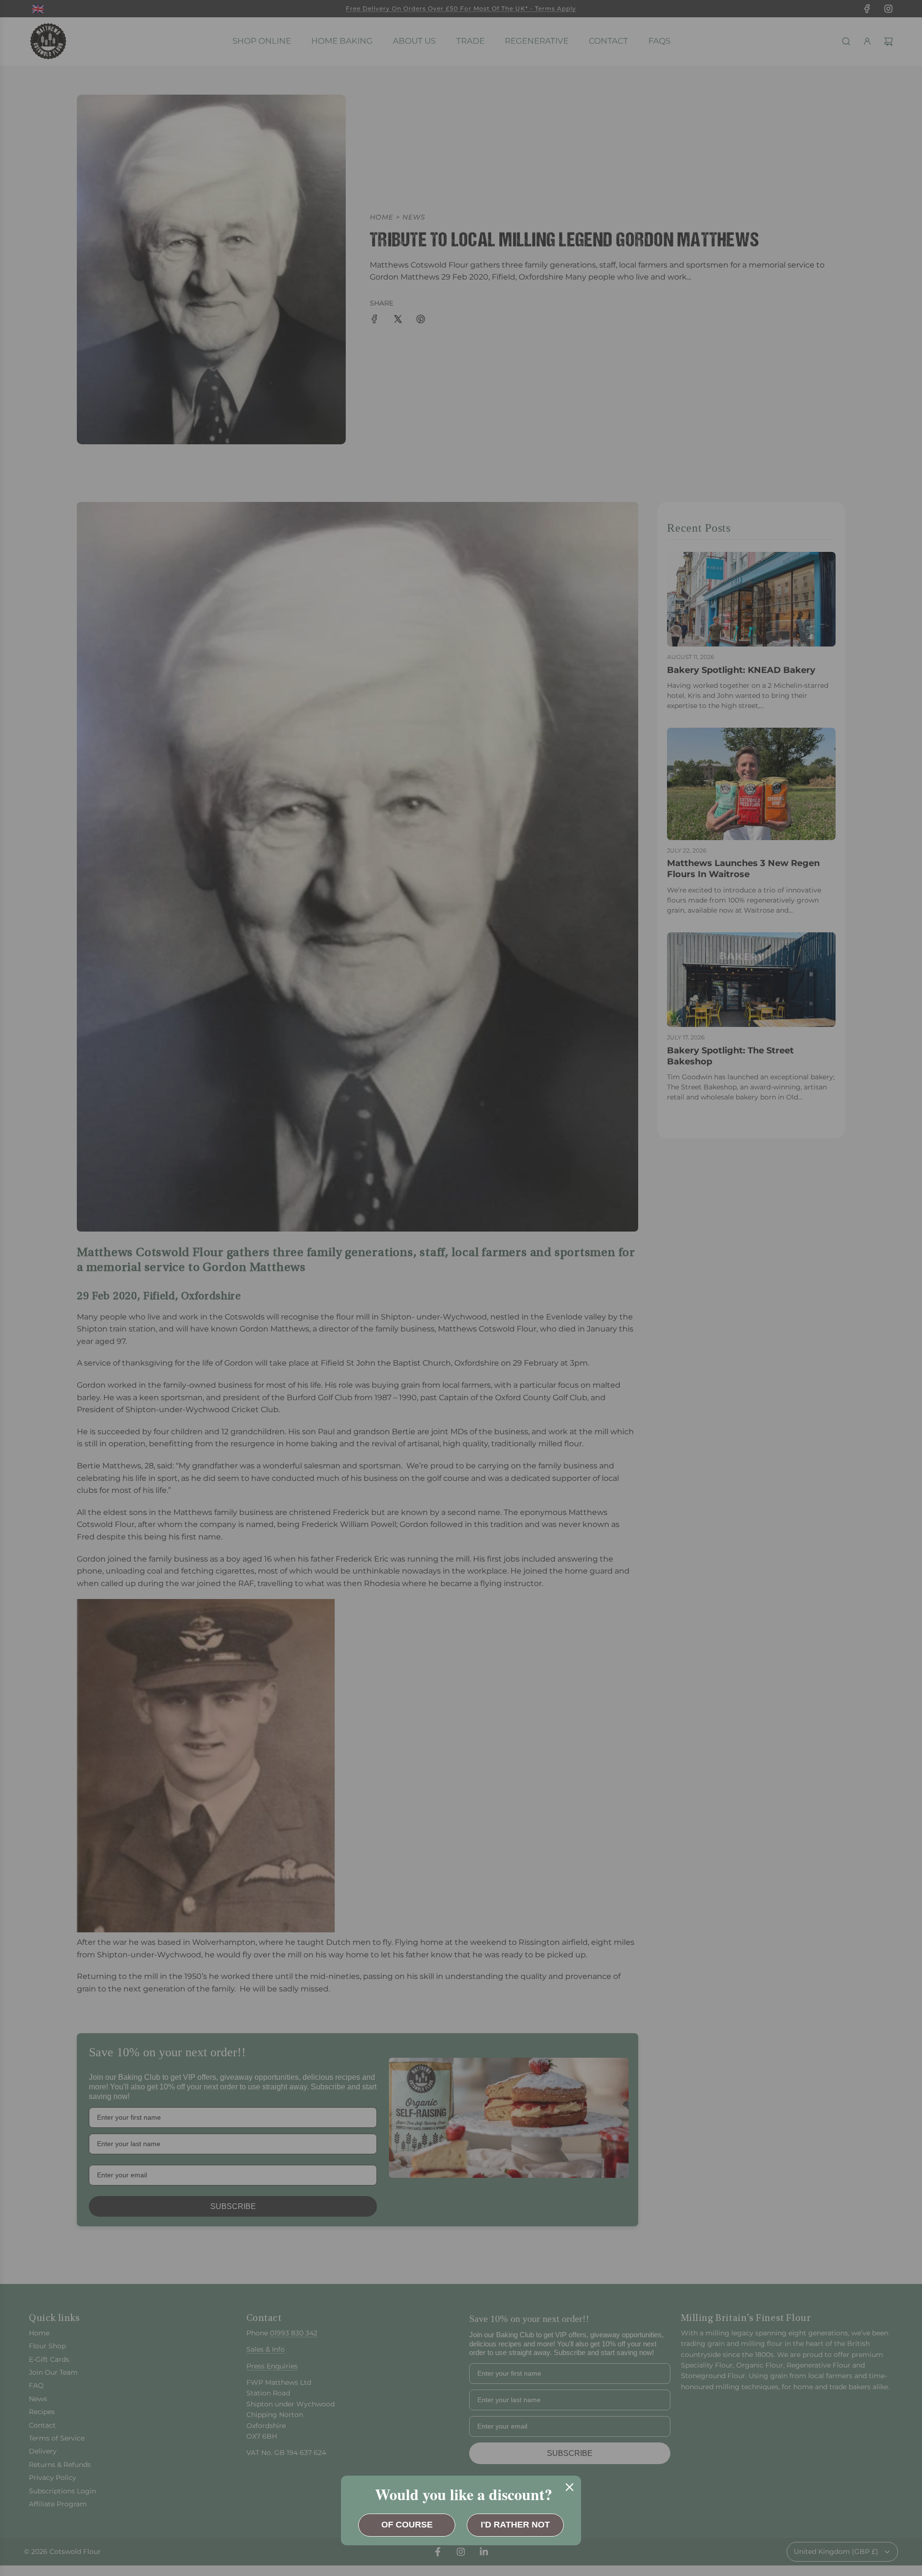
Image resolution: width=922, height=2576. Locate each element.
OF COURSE (407, 2525)
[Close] (570, 2487)
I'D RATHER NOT (515, 2525)
